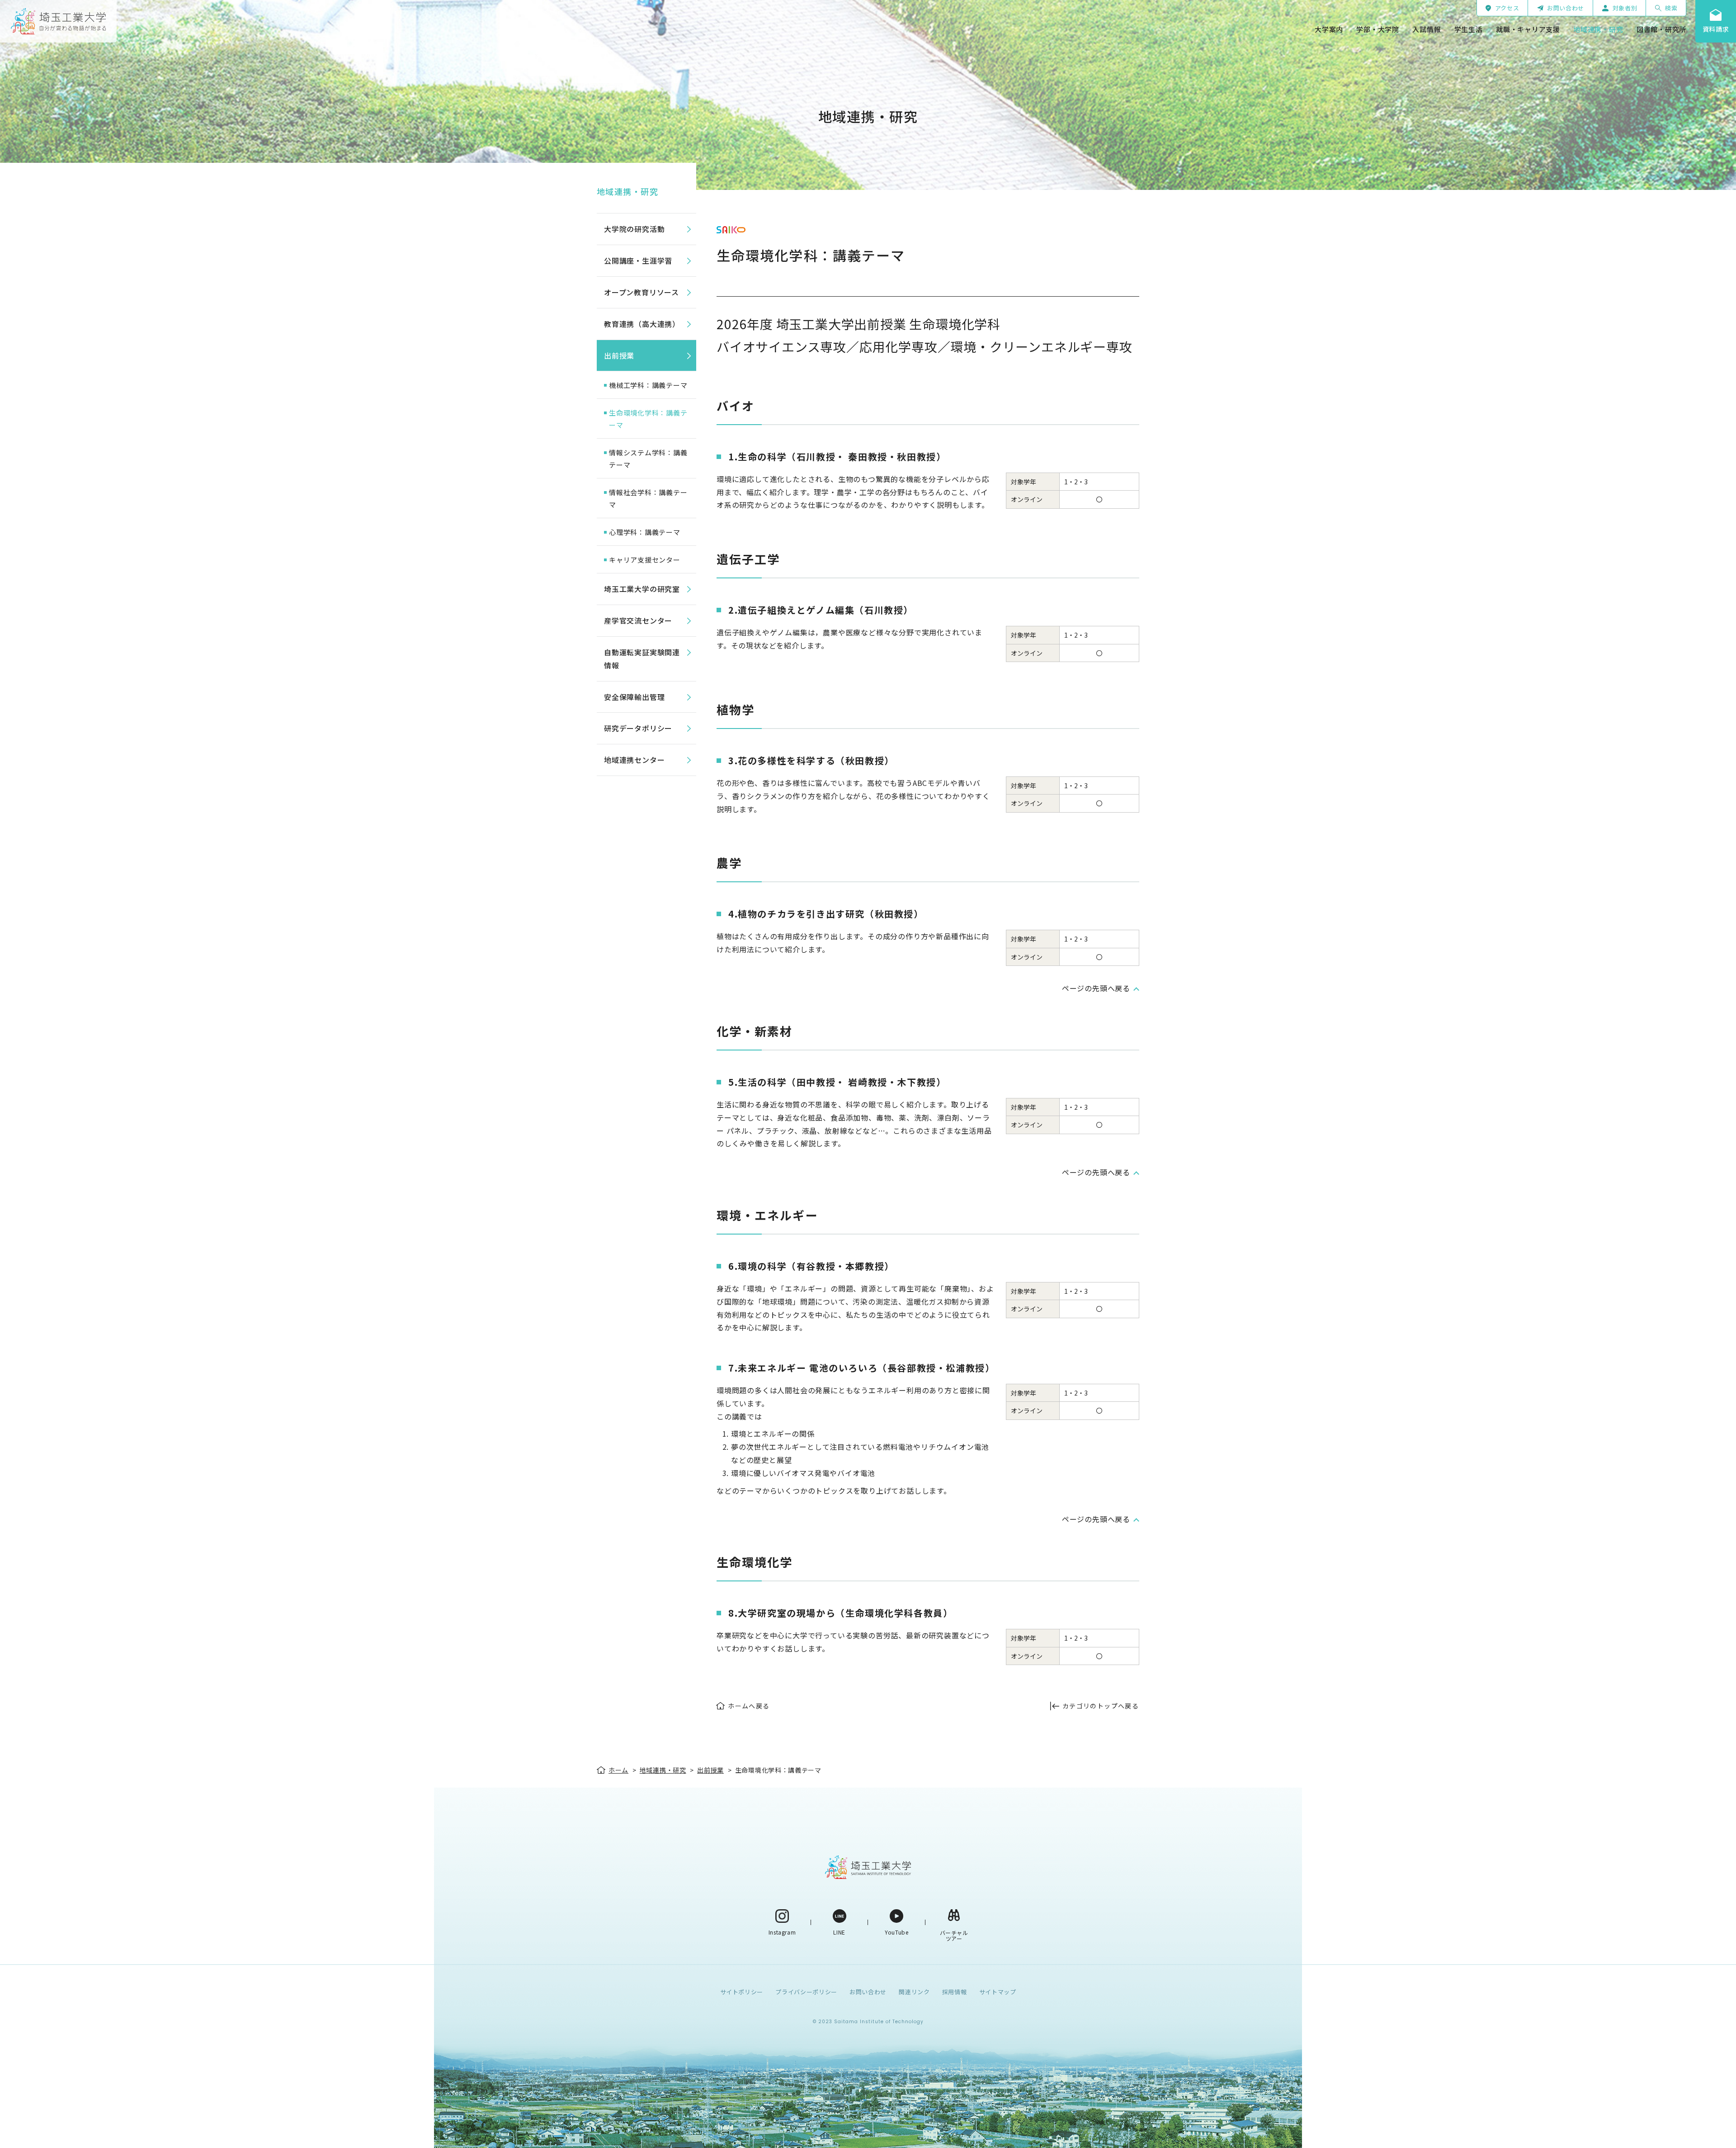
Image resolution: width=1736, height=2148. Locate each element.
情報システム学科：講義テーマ (648, 459)
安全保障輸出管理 (634, 697)
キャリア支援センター (645, 560)
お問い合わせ (868, 1992)
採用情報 (955, 1992)
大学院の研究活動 (634, 229)
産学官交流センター (638, 620)
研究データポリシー (638, 728)
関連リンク (914, 1992)
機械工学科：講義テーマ (648, 385)
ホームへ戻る (749, 1706)
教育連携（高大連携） (642, 324)
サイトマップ (998, 1992)
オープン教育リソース (642, 292)
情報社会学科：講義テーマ (648, 498)
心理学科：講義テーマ (645, 532)
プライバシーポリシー (806, 1992)
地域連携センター (634, 760)
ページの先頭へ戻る (1096, 988)
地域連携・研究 (627, 191)
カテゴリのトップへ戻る (1101, 1706)
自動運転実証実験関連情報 (642, 659)
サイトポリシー (742, 1992)
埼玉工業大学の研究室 (642, 589)
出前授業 (619, 355)
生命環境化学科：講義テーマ (648, 419)
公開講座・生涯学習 (638, 260)
